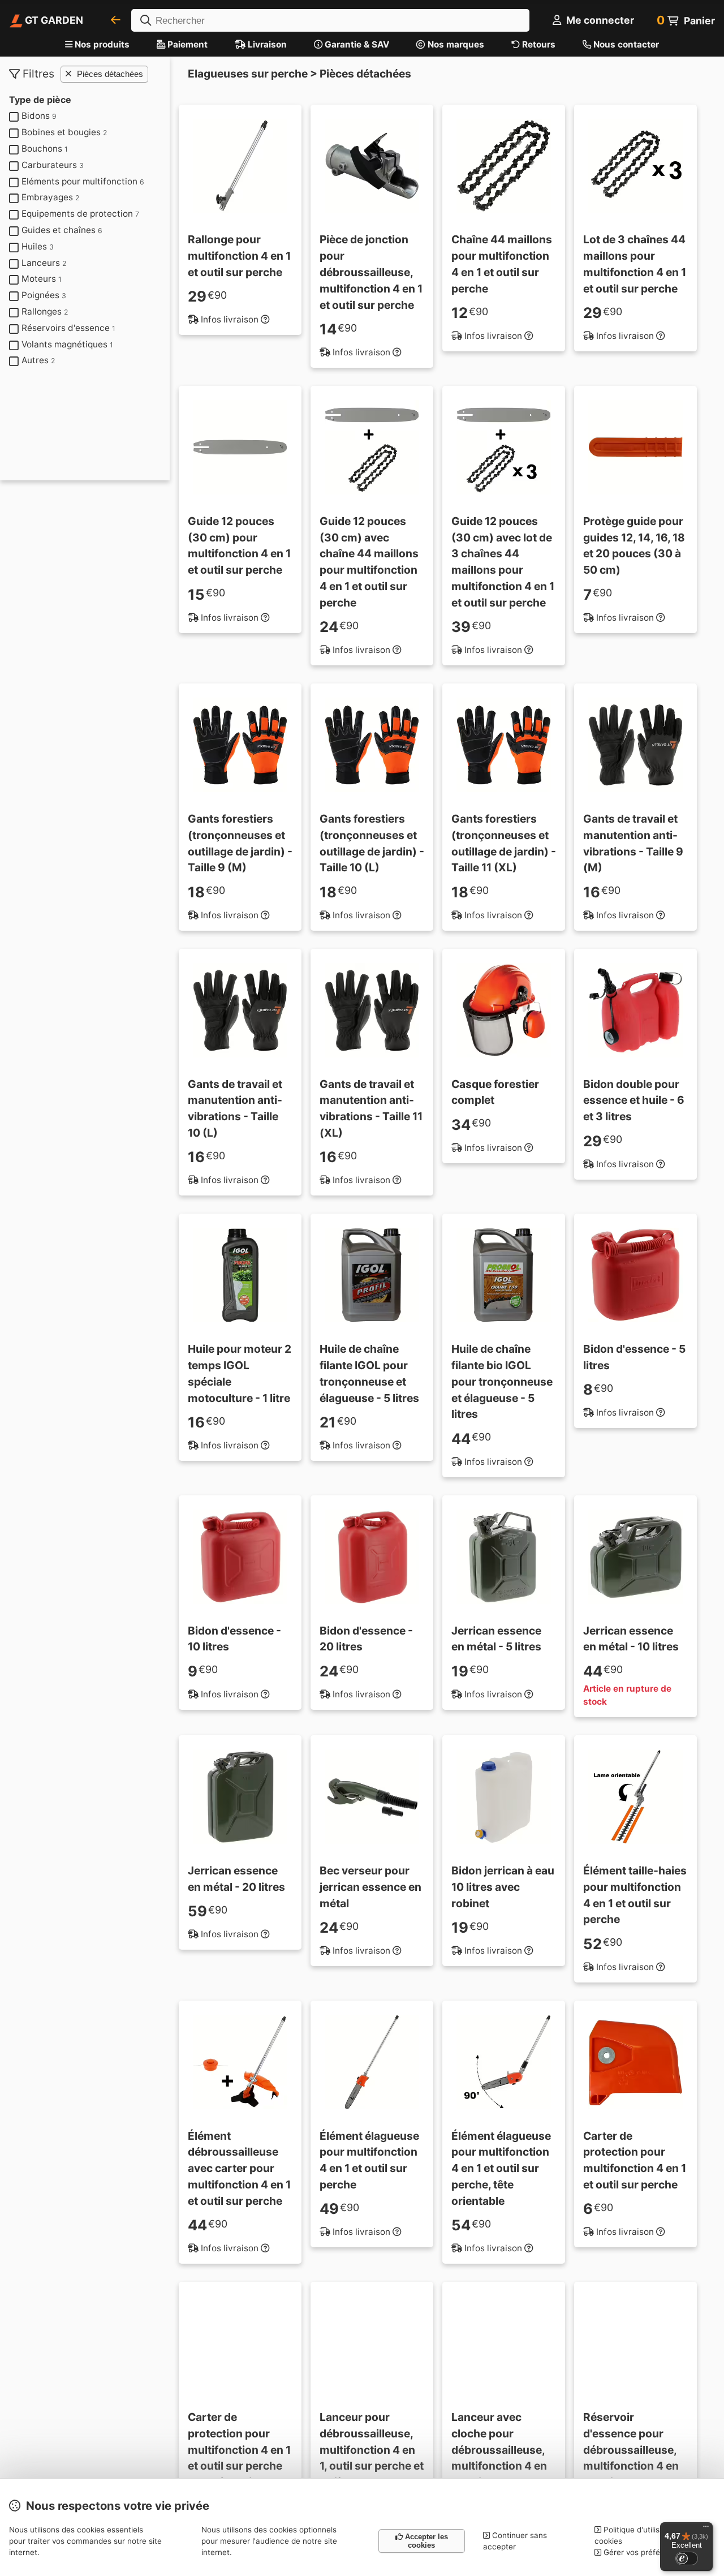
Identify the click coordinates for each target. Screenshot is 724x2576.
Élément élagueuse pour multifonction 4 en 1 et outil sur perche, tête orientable (501, 2168)
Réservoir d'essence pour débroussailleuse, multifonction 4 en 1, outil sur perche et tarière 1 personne (635, 2458)
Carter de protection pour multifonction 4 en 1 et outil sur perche (635, 2160)
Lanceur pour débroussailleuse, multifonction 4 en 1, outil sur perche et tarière (372, 2450)
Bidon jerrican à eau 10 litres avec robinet (503, 1887)
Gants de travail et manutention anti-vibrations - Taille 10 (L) (235, 1108)
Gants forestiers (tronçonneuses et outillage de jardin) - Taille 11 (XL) (504, 843)
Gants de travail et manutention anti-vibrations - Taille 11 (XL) (371, 1108)
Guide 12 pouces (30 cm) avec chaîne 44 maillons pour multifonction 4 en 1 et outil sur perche (369, 562)
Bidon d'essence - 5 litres (634, 1357)
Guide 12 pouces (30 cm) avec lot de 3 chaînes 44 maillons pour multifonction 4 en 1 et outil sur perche (503, 562)
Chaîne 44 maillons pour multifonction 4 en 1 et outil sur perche (502, 264)
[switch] (687, 2558)
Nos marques (455, 44)
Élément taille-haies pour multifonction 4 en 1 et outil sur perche (635, 1895)
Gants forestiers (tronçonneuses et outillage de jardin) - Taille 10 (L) (372, 843)
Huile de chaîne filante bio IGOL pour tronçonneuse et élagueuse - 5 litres (502, 1381)
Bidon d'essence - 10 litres (234, 1639)
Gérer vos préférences (643, 2552)
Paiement (186, 44)
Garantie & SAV (356, 44)
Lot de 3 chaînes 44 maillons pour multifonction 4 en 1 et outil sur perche (635, 264)
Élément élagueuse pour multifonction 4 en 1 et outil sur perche (369, 2160)
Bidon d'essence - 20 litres (366, 1639)
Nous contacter (625, 44)
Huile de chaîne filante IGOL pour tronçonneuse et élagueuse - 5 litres (369, 1373)
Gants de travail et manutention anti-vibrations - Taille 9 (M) (633, 843)
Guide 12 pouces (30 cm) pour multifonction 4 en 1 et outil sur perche (239, 545)
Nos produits (102, 44)
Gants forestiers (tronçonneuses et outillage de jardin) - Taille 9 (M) (240, 843)
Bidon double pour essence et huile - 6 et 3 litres (634, 1100)
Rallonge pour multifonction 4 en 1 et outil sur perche (239, 256)
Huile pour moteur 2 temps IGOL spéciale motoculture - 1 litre (240, 1373)
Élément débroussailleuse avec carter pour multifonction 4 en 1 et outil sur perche (239, 2168)
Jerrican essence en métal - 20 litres (236, 1879)
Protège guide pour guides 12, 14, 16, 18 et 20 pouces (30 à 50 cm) (634, 545)
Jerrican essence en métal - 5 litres (496, 1639)
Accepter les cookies (425, 2541)
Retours (538, 44)
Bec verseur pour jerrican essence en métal (370, 1887)
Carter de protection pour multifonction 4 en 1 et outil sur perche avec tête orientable (239, 2450)
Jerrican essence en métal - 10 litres (631, 1639)
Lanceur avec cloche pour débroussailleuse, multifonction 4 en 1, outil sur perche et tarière (503, 2458)
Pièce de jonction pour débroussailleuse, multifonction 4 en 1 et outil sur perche (371, 272)
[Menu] (706, 2529)
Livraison (266, 44)
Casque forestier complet (495, 1092)
